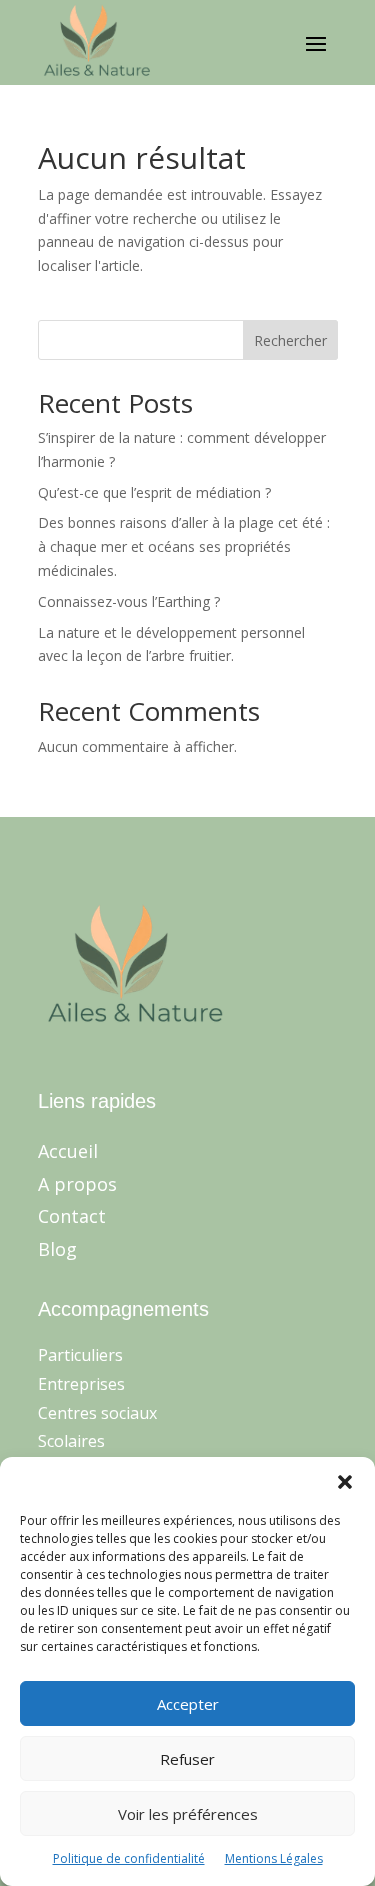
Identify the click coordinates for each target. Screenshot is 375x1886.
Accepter (188, 1704)
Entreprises (81, 1384)
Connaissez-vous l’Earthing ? (129, 601)
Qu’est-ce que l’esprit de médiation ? (154, 492)
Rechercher (290, 340)
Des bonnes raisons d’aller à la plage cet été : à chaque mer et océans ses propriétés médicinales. (184, 546)
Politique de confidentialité (129, 1858)
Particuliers (80, 1355)
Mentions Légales (274, 1858)
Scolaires (71, 1441)
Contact (72, 1216)
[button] (345, 1482)
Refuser (187, 1759)
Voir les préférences (188, 1814)
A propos (77, 1184)
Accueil (68, 1151)
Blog (57, 1249)
